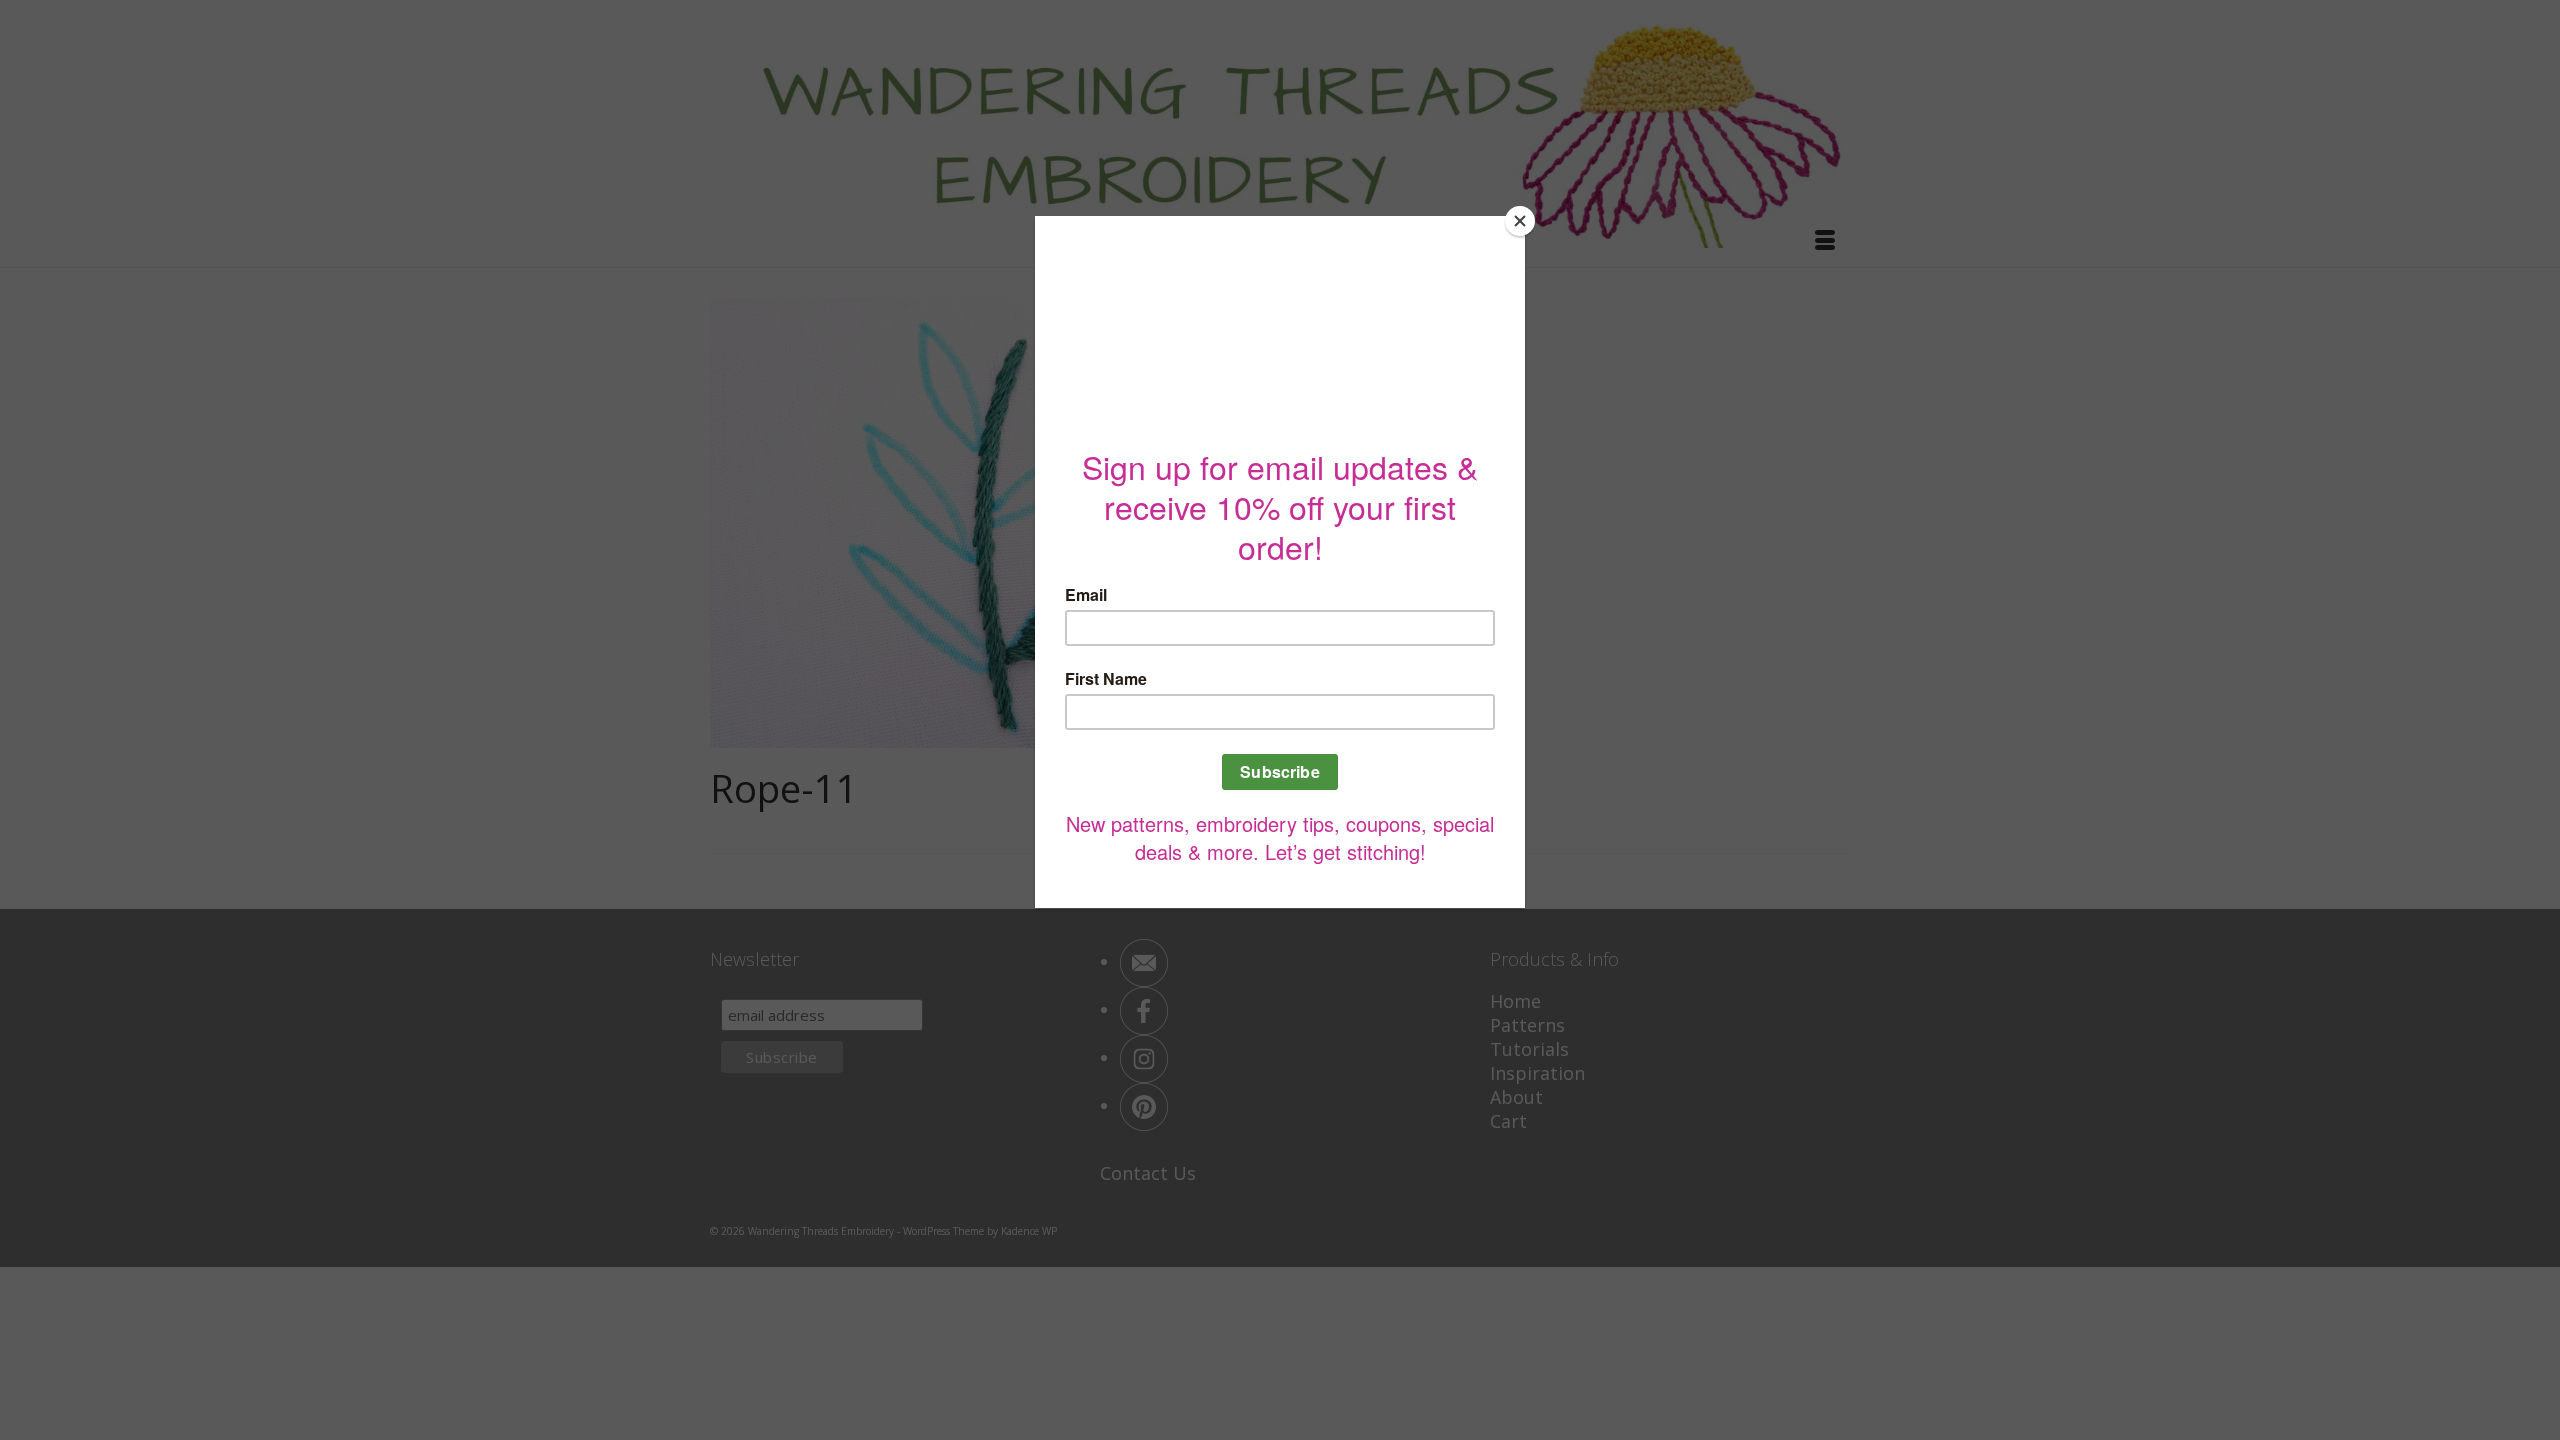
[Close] (1520, 221)
